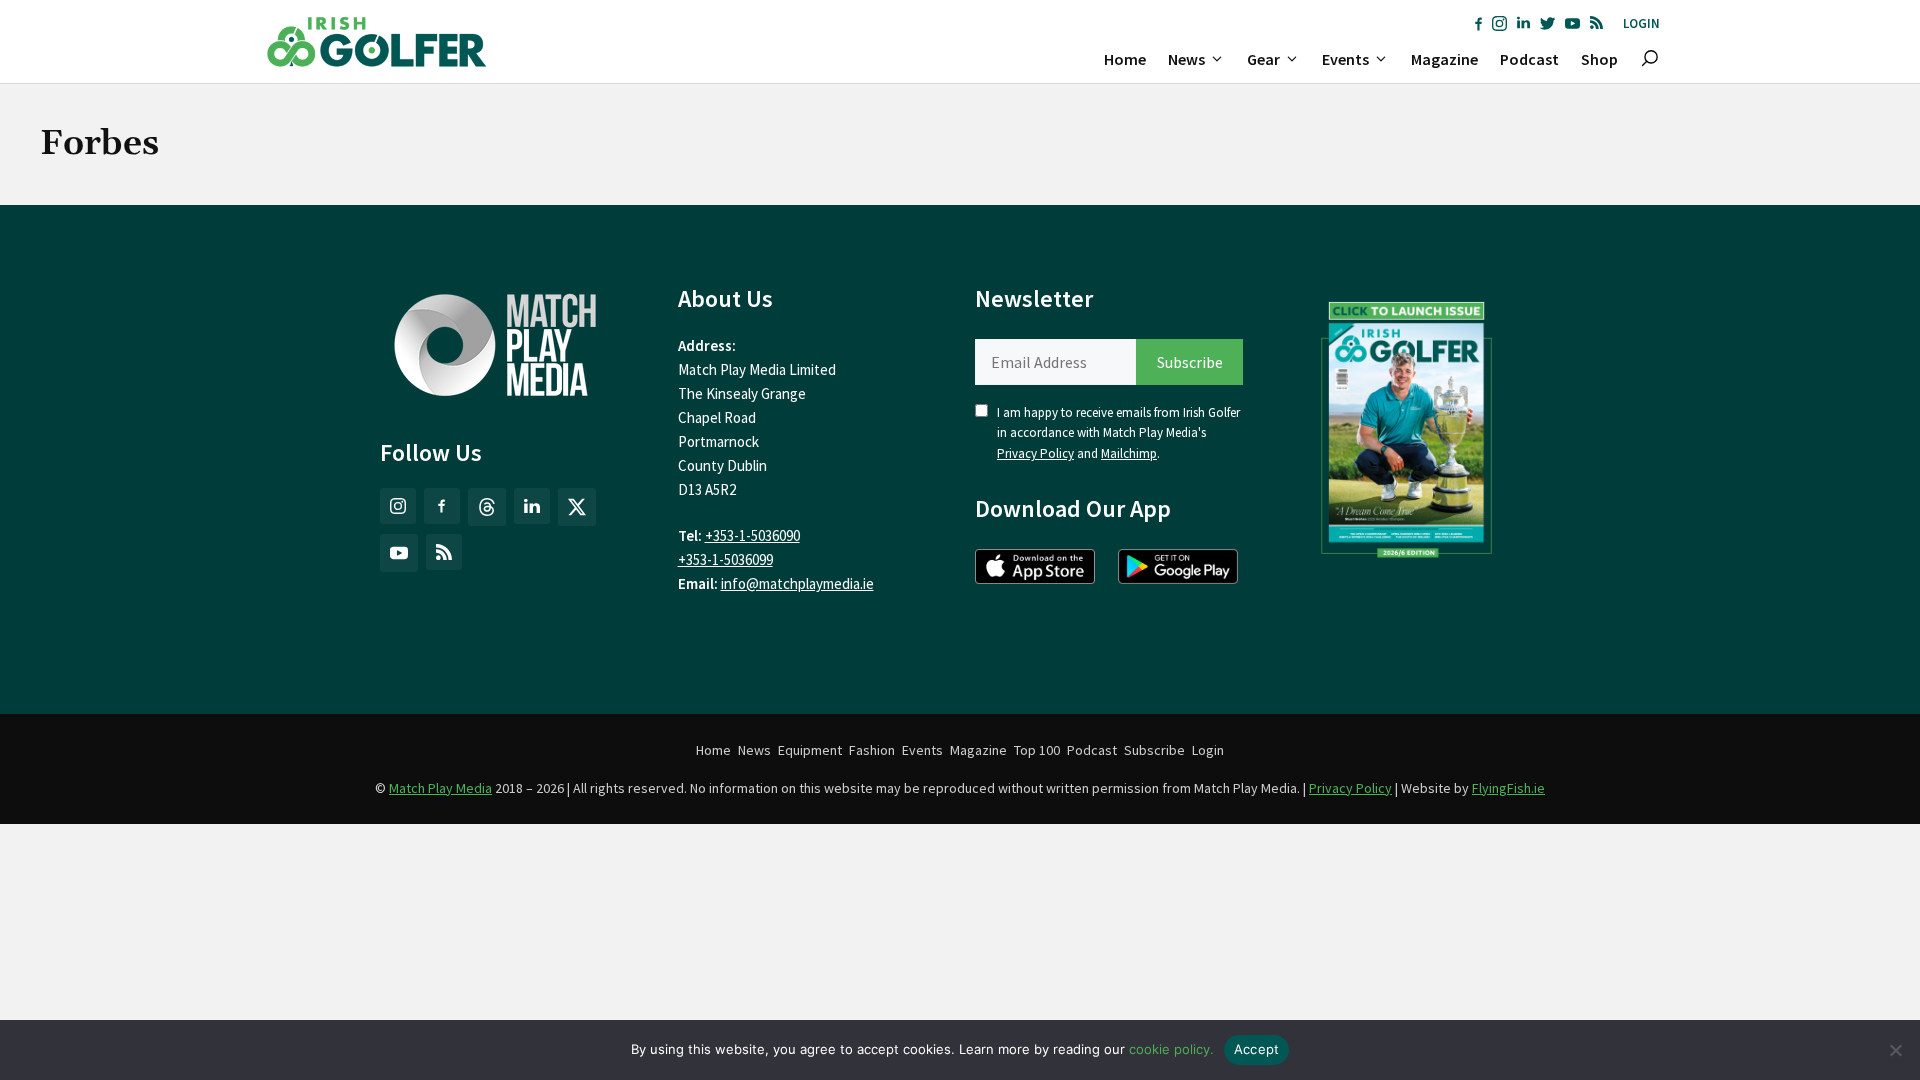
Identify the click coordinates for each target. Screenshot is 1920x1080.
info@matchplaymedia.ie (797, 583)
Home (1125, 59)
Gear (1263, 59)
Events (1345, 59)
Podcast (1529, 59)
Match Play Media (440, 788)
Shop (1599, 59)
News (1186, 59)
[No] (1895, 1050)
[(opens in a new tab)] (1407, 425)
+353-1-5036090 (752, 535)
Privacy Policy (1035, 453)
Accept (1257, 1049)
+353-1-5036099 (725, 559)
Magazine (1444, 59)
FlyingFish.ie (1508, 788)
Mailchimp (1129, 453)
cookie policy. (1171, 1049)
